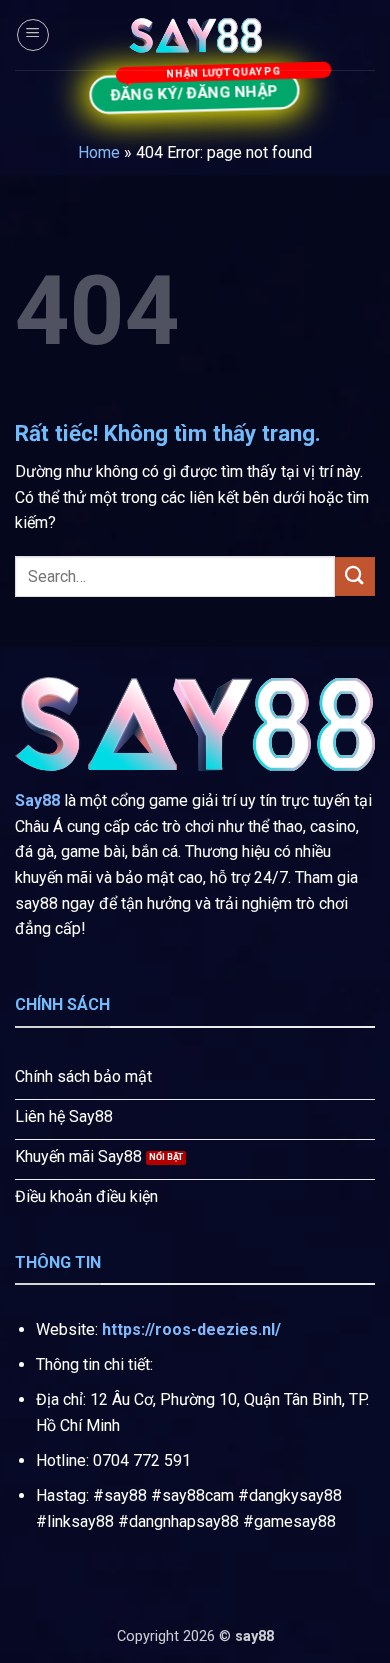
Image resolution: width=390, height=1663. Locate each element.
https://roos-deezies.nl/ (191, 1329)
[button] (33, 35)
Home (99, 152)
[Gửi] (355, 576)
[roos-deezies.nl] (195, 35)
